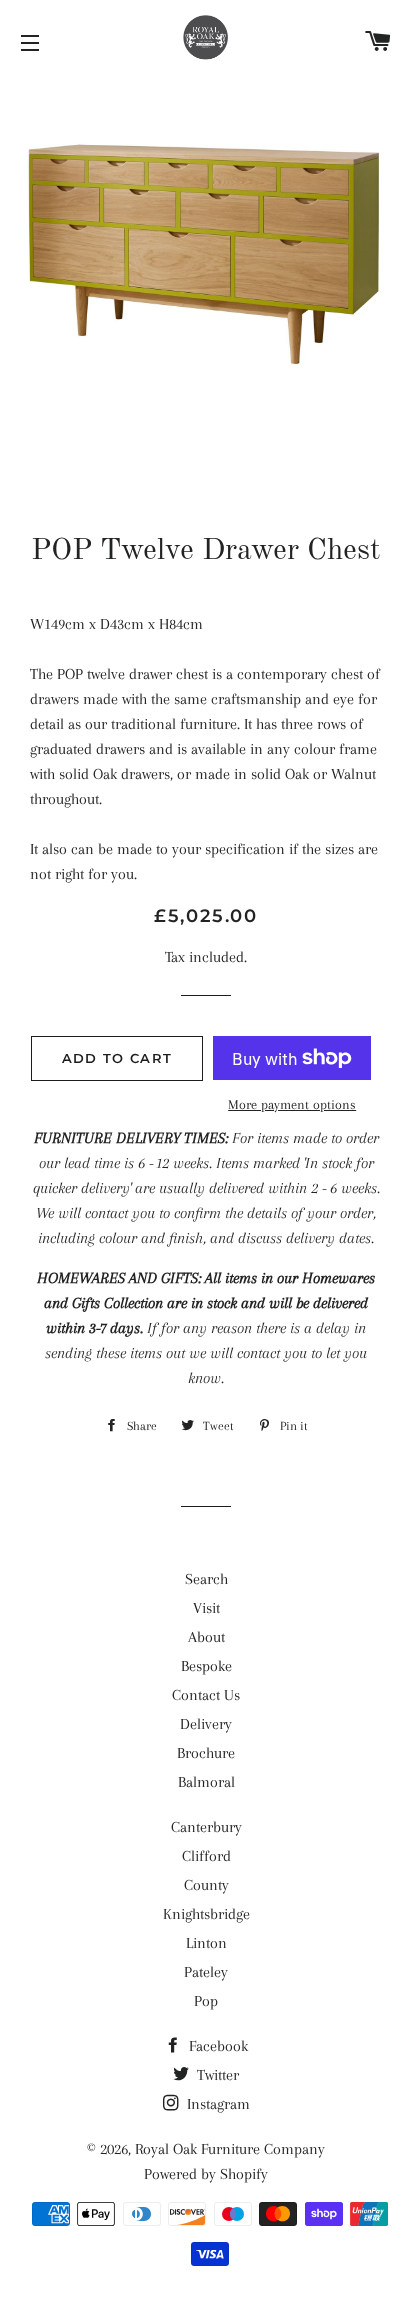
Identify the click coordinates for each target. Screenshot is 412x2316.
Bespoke (206, 1666)
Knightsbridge (206, 1914)
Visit (206, 1608)
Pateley (206, 1972)
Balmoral (206, 1782)
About (206, 1637)
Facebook (216, 2046)
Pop (206, 2001)
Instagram (216, 2104)
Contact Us (206, 1695)
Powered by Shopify (206, 2174)
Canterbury (206, 1827)
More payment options (292, 1104)
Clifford (206, 1856)
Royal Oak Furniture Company (230, 2149)
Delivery (206, 1724)
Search (206, 1579)
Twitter (216, 2075)
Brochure (206, 1753)
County (206, 1885)
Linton (206, 1943)
